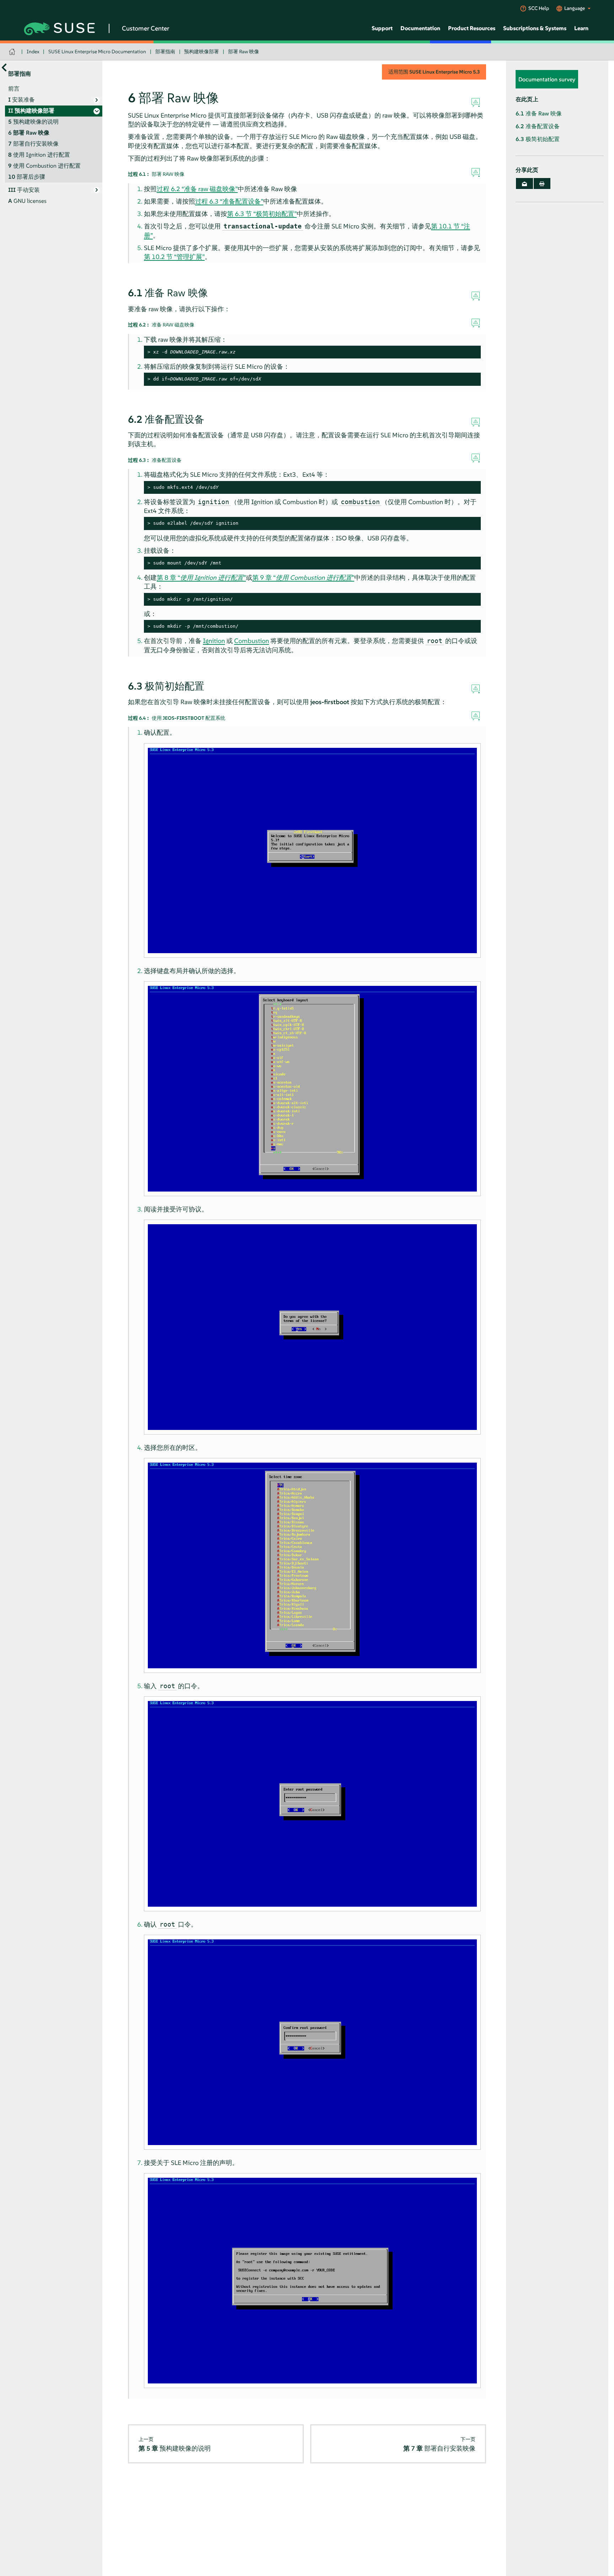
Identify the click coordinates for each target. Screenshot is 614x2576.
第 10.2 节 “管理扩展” (174, 257)
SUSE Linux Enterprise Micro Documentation (97, 52)
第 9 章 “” (303, 577)
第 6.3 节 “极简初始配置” (262, 214)
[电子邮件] (524, 183)
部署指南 (165, 52)
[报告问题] (476, 103)
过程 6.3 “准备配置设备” (229, 201)
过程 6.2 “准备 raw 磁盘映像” (197, 189)
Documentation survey (547, 79)
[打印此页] (542, 183)
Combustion (252, 641)
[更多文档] (4, 67)
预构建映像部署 (201, 52)
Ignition (214, 641)
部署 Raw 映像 (244, 52)
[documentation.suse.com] (13, 52)
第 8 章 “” (201, 577)
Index (33, 52)
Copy (471, 352)
